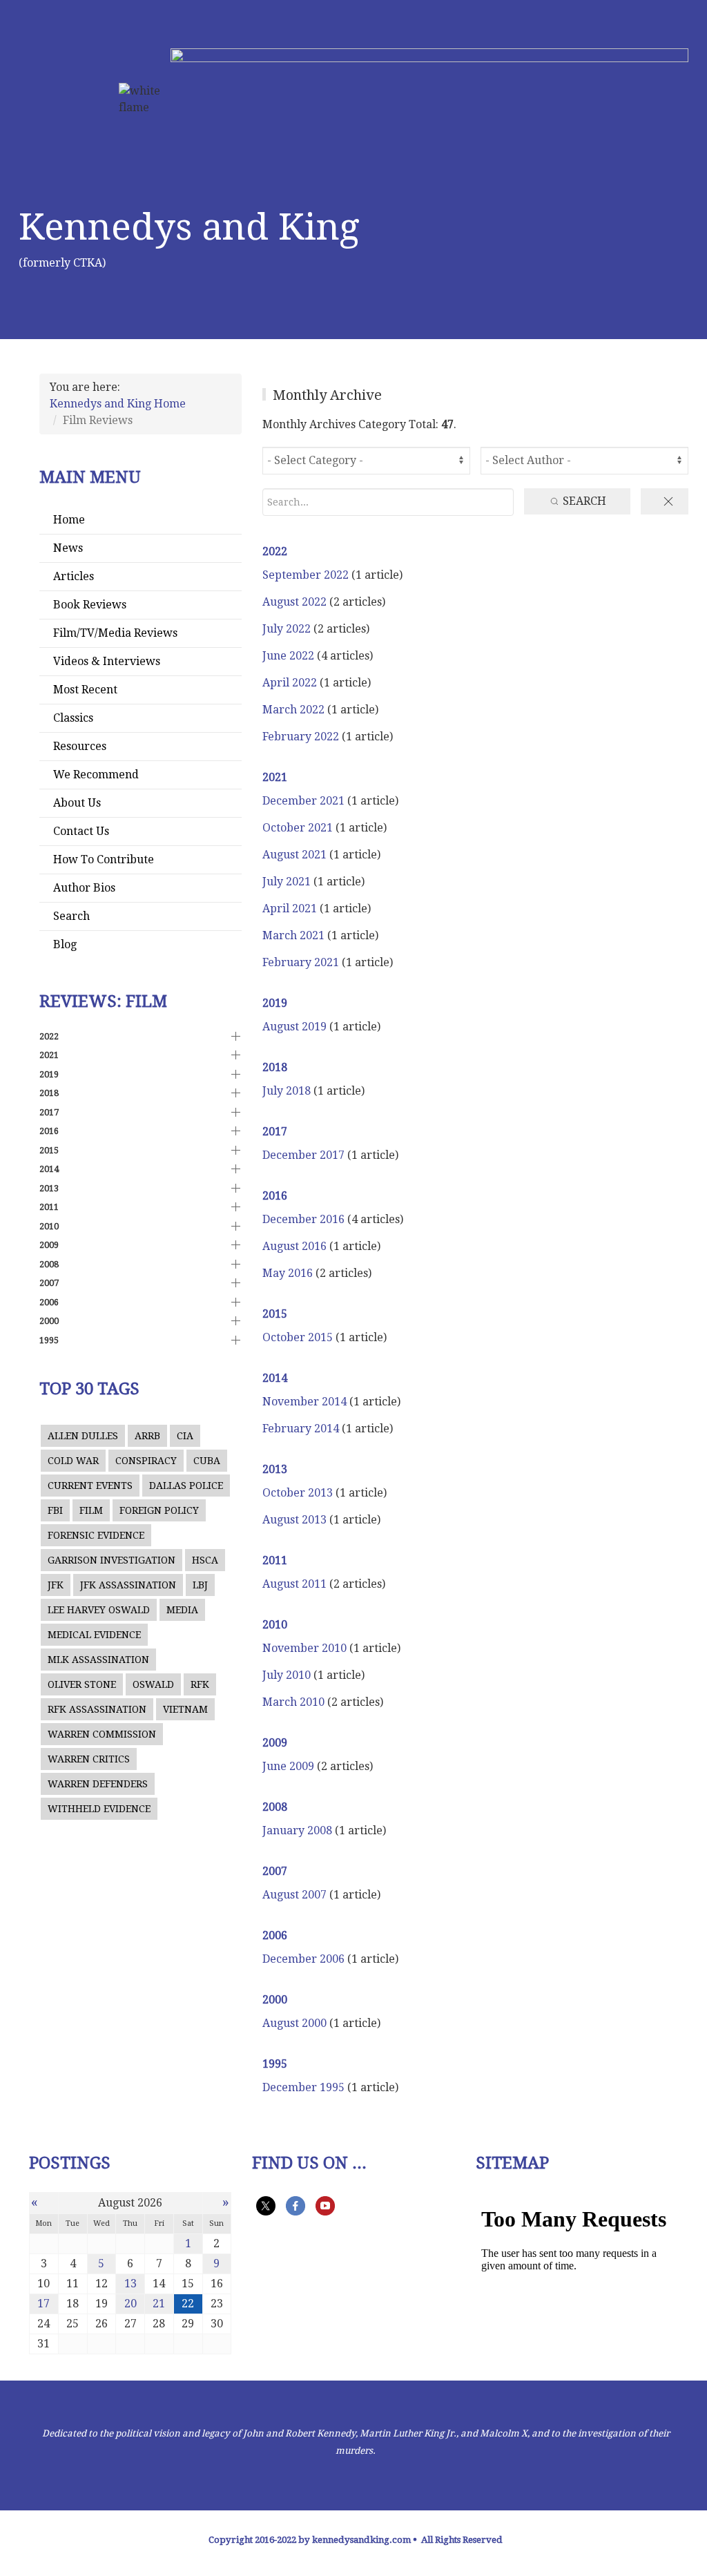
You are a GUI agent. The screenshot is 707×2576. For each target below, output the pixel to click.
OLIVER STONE (82, 1684)
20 (130, 2304)
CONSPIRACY (146, 1461)
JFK (56, 1585)
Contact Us (81, 831)
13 (130, 2284)
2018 (275, 1067)
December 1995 (305, 2087)
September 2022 (307, 575)
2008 (275, 1807)
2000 (275, 2000)
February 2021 (302, 962)
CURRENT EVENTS (90, 1486)
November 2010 (306, 1648)
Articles (74, 576)
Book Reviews (90, 605)
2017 (275, 1132)
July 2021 (288, 882)
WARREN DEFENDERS (98, 1784)
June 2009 (290, 1766)
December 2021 (305, 801)
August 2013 (296, 1520)
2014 (275, 1378)
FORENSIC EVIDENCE (96, 1535)
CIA (185, 1436)
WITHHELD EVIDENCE (99, 1809)
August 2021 (296, 855)
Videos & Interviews (107, 661)
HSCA (205, 1560)
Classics (73, 718)
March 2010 (295, 1702)
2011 (275, 1560)
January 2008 (299, 1830)
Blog (65, 944)
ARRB (147, 1436)
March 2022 (295, 710)
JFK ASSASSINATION (128, 1585)
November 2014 (306, 1402)
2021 (275, 777)
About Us (77, 803)
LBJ (200, 1585)
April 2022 (291, 683)
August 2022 (296, 602)
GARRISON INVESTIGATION (112, 1560)
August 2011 (296, 1584)
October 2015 (299, 1337)
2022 (275, 551)
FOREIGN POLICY (159, 1510)
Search (71, 916)
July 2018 (288, 1091)
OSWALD (153, 1684)
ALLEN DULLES (83, 1436)
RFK (200, 1684)
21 (159, 2304)
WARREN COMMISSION (102, 1734)
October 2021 (299, 828)
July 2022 (288, 629)
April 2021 (291, 909)
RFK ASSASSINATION (97, 1709)
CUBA (207, 1461)
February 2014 (302, 1429)
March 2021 (295, 935)
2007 (275, 1871)
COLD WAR (73, 1461)
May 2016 (289, 1273)
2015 (275, 1314)
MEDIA (182, 1610)
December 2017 (305, 1155)
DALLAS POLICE (186, 1486)
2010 (275, 1625)
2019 (275, 1003)
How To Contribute (104, 859)
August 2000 (296, 2023)
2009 (275, 1743)
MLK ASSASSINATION (98, 1660)
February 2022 (302, 737)
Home (69, 520)
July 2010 (288, 1675)
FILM (91, 1510)
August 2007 (296, 1895)
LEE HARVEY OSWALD (99, 1610)
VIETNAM (185, 1709)
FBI (55, 1510)
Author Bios (84, 888)
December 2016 (305, 1219)
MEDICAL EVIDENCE (94, 1635)
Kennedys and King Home (118, 404)
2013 (275, 1469)
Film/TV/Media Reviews (115, 633)
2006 (275, 1935)
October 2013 (299, 1493)
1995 (275, 2064)
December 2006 (305, 1959)
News (68, 548)
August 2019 (296, 1027)
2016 (275, 1196)
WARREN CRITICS (89, 1759)
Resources (80, 746)
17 (43, 2304)
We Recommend (96, 775)
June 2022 (290, 656)
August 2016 (296, 1246)
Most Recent (85, 690)
